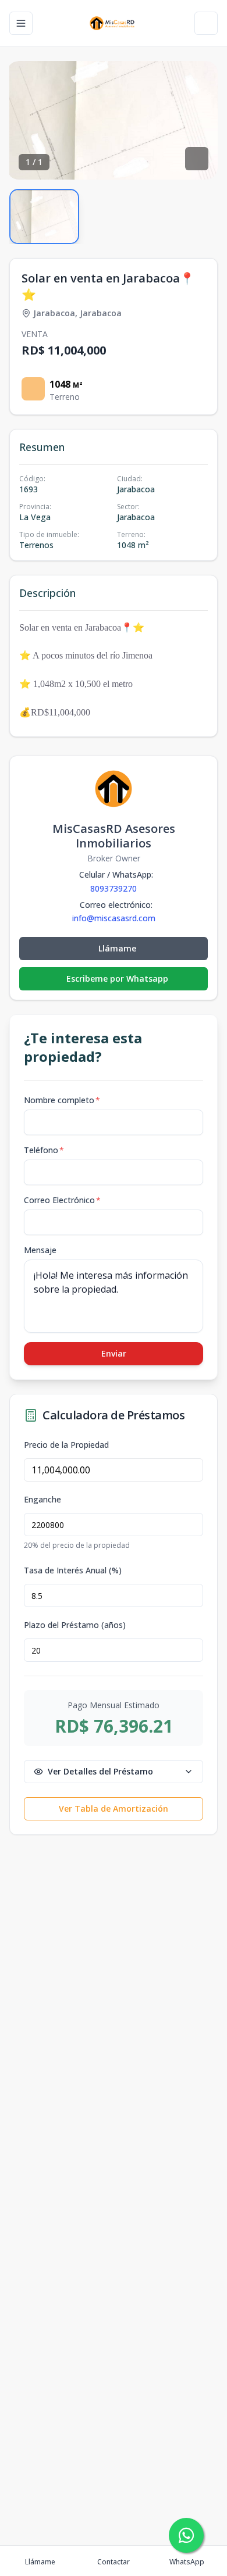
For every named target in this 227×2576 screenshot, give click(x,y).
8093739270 (114, 888)
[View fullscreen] (197, 159)
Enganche (42, 1500)
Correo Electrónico (62, 1200)
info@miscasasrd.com (114, 918)
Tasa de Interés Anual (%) (73, 1570)
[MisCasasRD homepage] (114, 23)
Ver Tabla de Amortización (114, 1808)
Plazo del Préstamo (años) (75, 1625)
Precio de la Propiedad (66, 1445)
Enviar (114, 1353)
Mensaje (40, 1250)
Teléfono (44, 1150)
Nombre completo (62, 1100)
